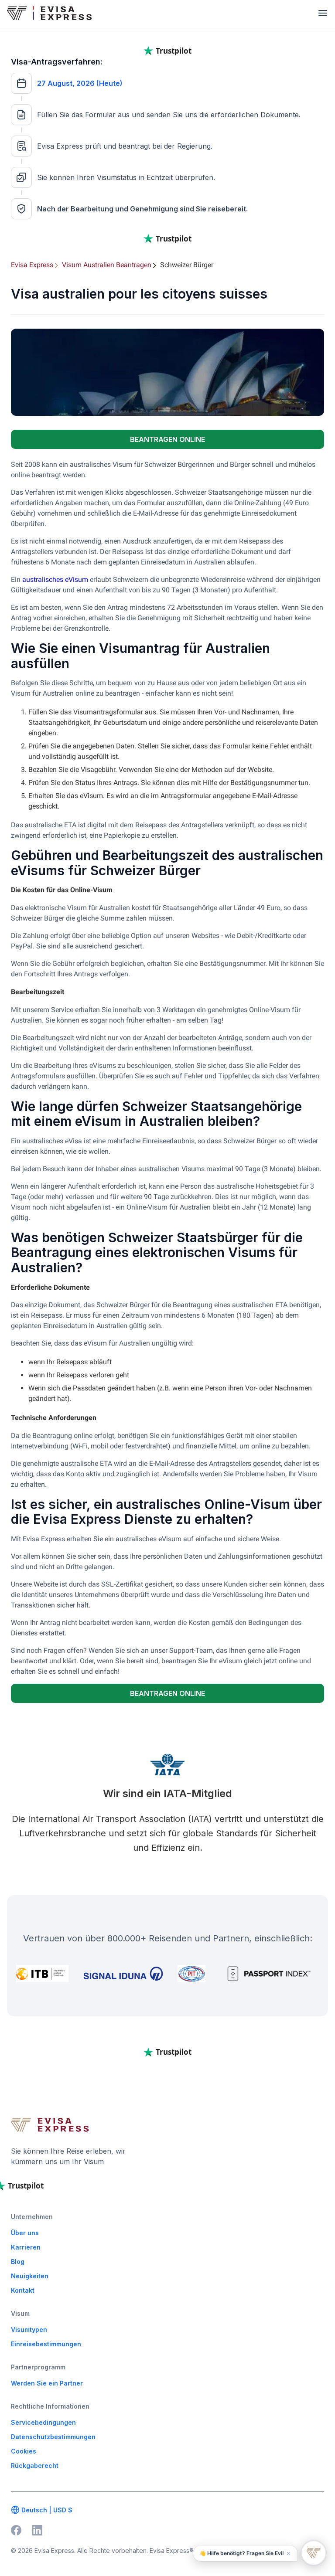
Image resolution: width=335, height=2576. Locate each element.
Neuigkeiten (30, 2276)
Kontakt (23, 2290)
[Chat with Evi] (314, 2553)
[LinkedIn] (37, 2530)
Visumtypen (29, 2330)
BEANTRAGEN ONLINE (167, 439)
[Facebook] (16, 2530)
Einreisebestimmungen (46, 2344)
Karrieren (26, 2247)
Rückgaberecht (35, 2466)
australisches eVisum (55, 579)
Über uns (25, 2233)
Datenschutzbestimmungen (53, 2437)
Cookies (24, 2451)
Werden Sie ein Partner (47, 2383)
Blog (18, 2262)
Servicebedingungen (43, 2422)
